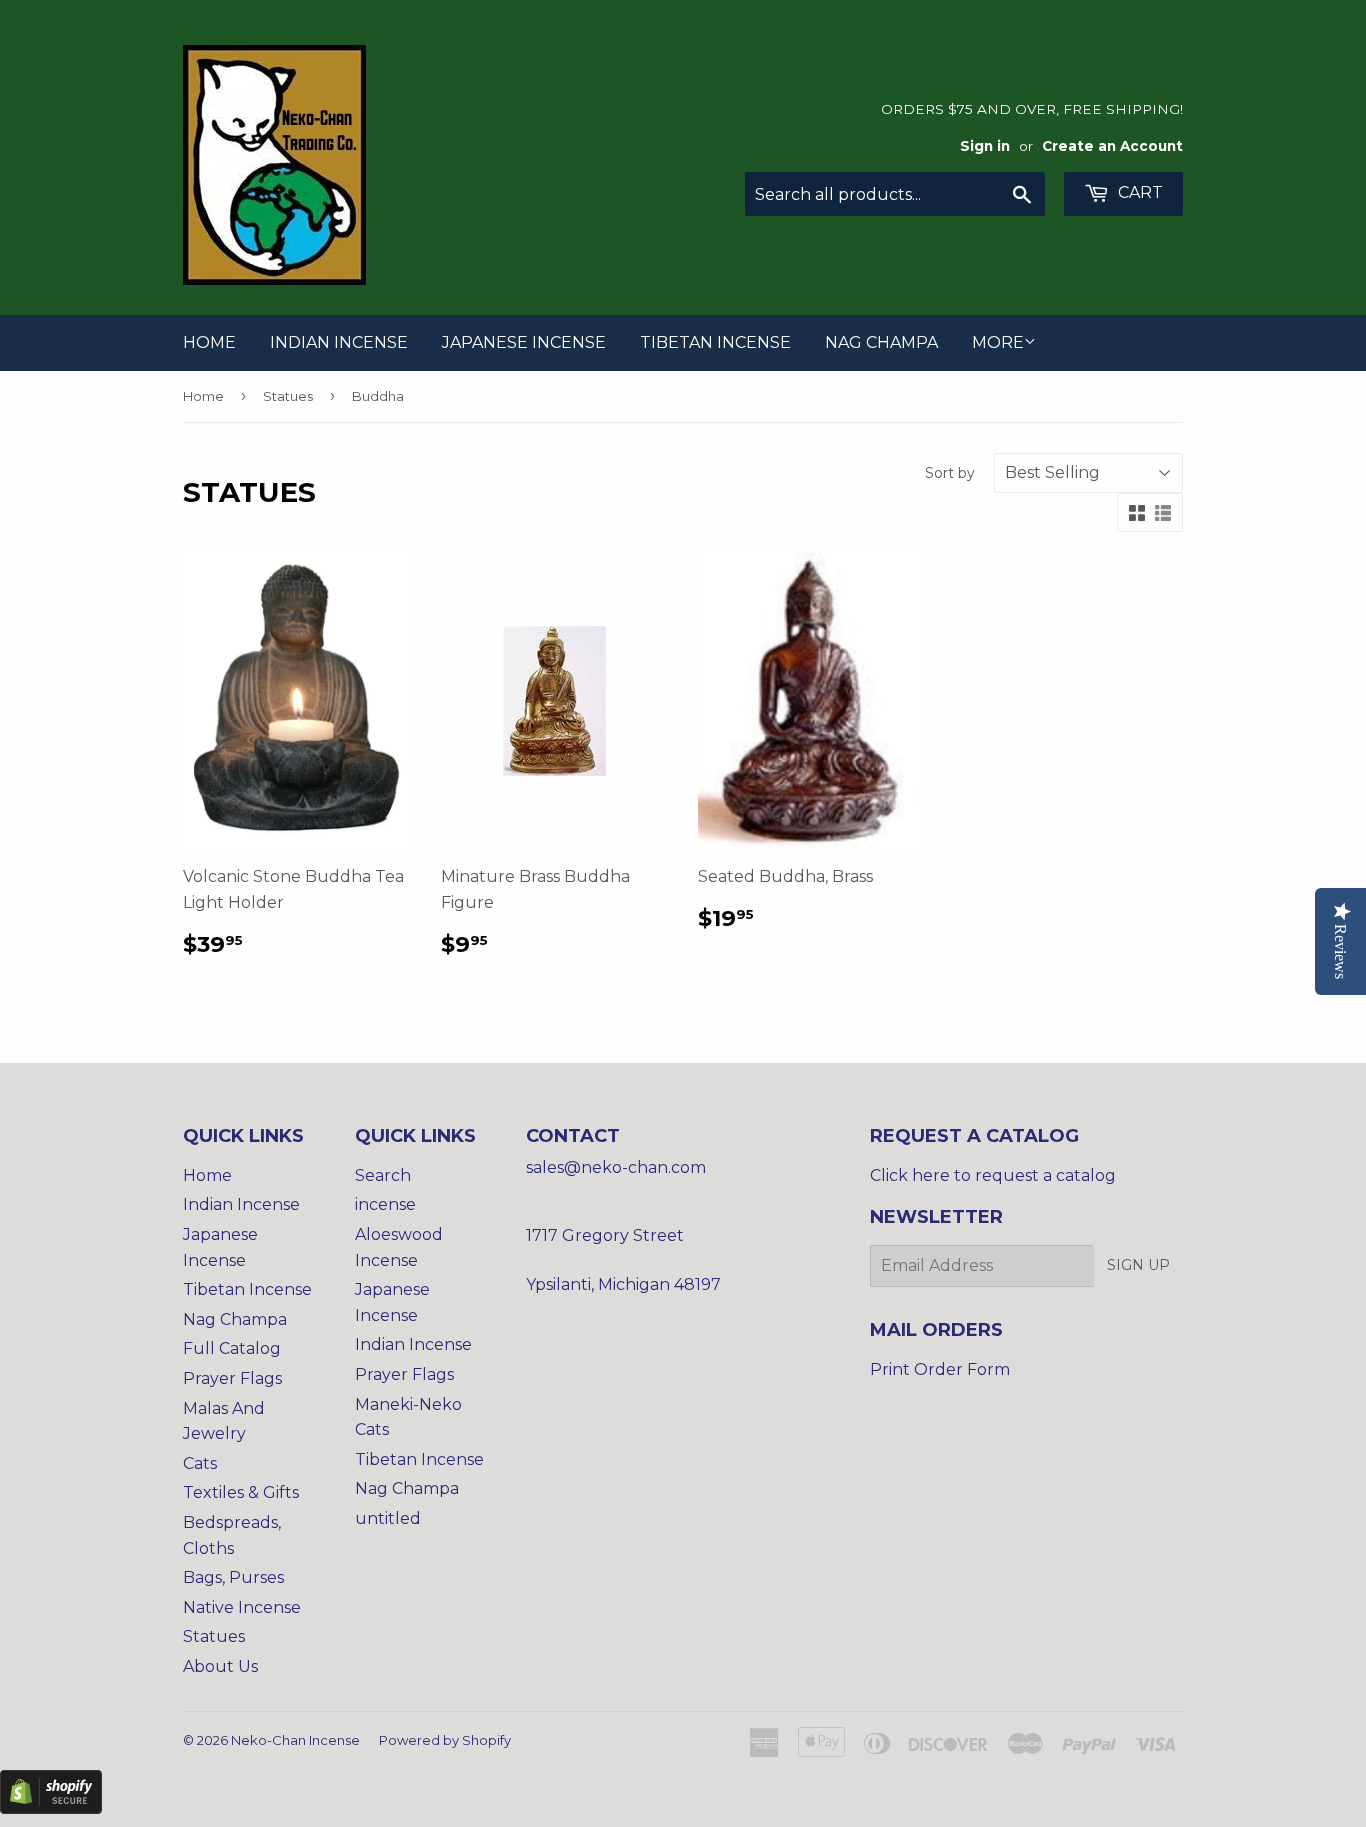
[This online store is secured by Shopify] (51, 1808)
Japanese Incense (524, 342)
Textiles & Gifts (241, 1492)
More (998, 342)
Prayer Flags (232, 1378)
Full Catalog (232, 1348)
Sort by (950, 473)
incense (385, 1204)
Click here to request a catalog (993, 1175)
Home (209, 342)
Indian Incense (339, 342)
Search (383, 1175)
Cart (1138, 192)
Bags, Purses (233, 1577)
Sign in (985, 146)
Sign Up (1138, 1265)
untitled (388, 1518)
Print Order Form (940, 1369)
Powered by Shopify (445, 1740)
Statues (288, 396)
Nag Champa (881, 342)
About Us (220, 1666)
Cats (200, 1463)
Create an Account (1112, 146)
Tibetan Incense (715, 342)
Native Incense (242, 1607)
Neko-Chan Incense (295, 1740)
